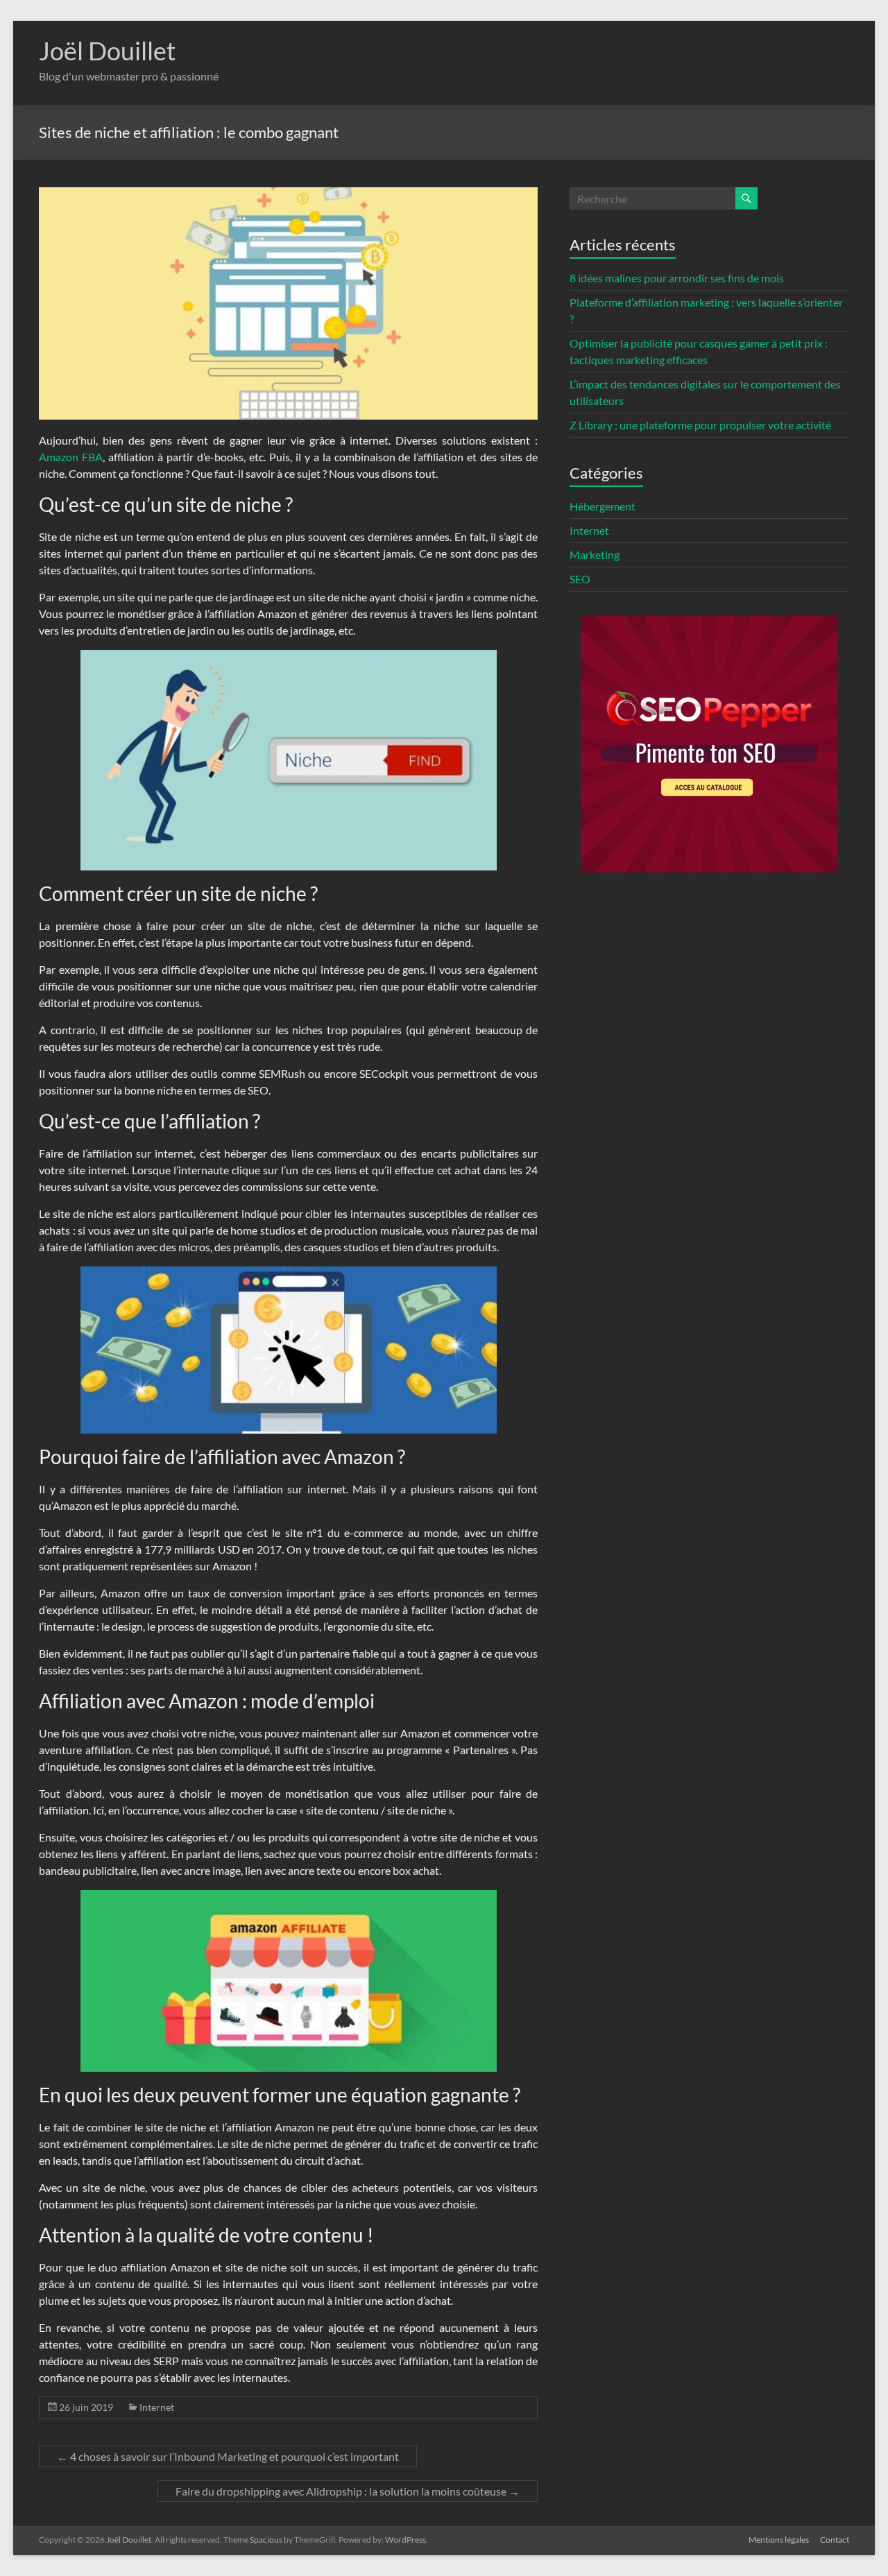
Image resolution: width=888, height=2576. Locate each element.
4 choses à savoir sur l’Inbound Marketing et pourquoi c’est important (228, 2456)
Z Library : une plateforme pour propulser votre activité (700, 425)
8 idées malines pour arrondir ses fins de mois (677, 278)
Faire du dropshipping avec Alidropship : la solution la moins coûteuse (348, 2491)
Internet (157, 2407)
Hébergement (603, 506)
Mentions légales (779, 2540)
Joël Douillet (107, 51)
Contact (835, 2540)
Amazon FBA (71, 457)
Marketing (595, 555)
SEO (580, 579)
